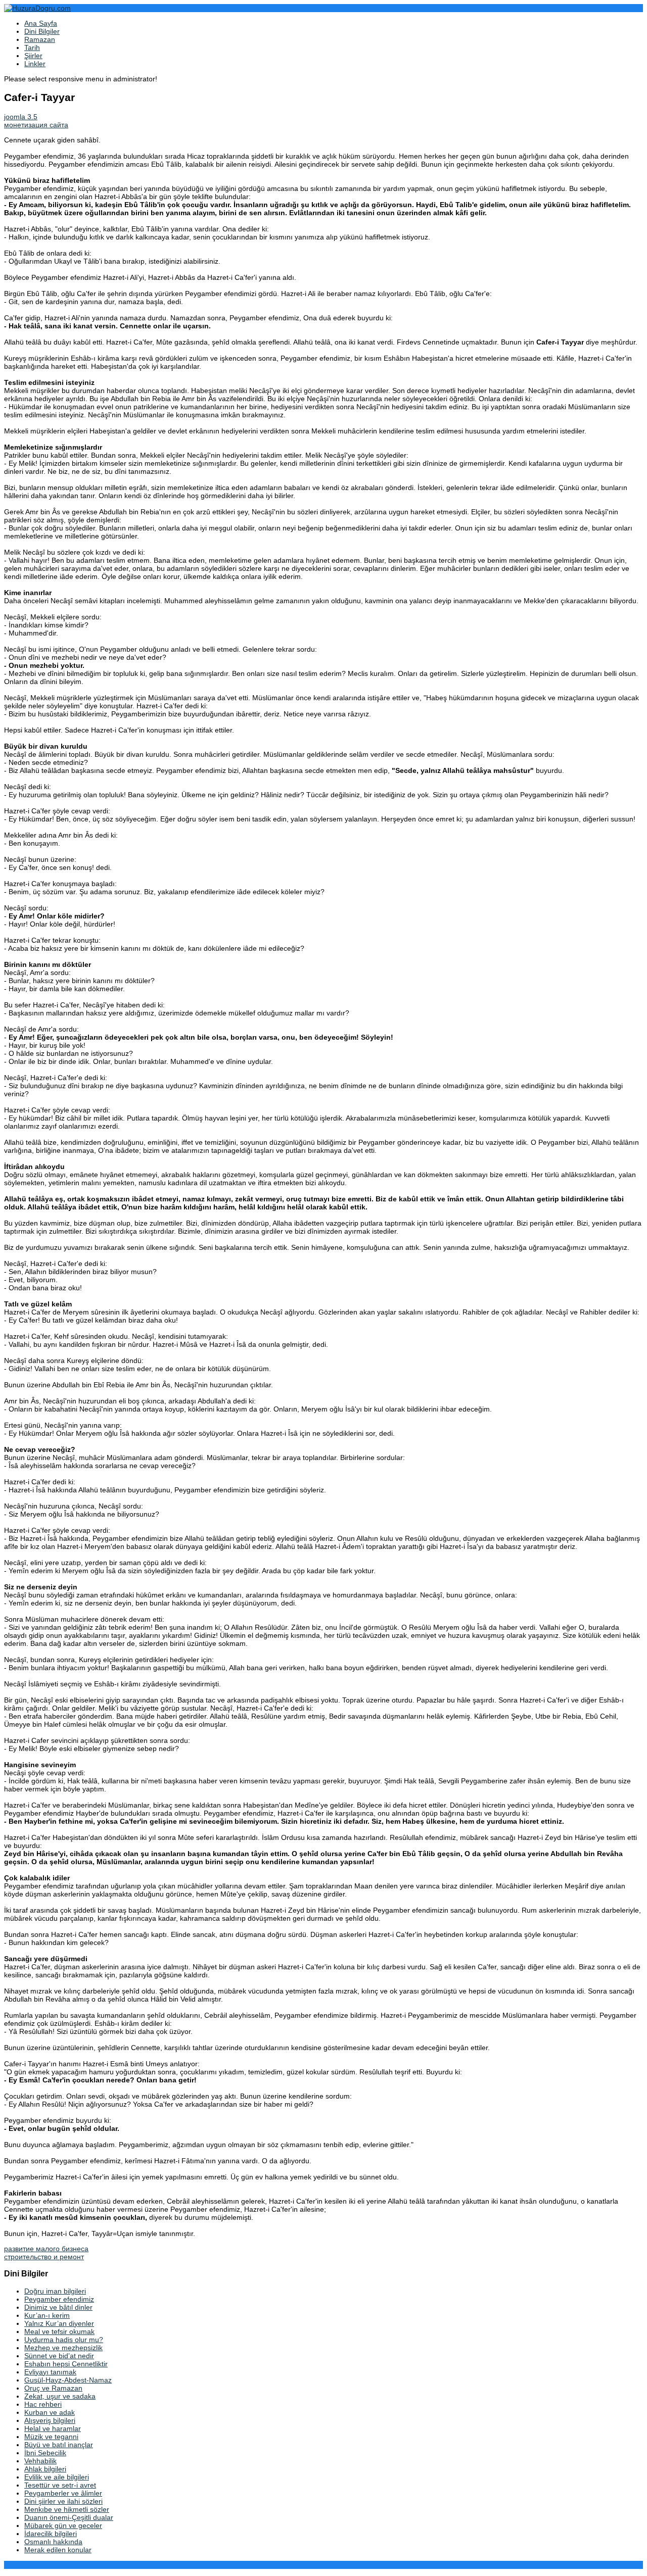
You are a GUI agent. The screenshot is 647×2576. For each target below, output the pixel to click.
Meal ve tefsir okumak (59, 2331)
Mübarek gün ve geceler (63, 2525)
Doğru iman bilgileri (55, 2291)
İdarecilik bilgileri (51, 2534)
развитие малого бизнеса (46, 2249)
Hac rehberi (43, 2404)
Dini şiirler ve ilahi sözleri (63, 2501)
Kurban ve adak (50, 2412)
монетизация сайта (36, 125)
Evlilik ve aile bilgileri (57, 2477)
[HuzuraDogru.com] (37, 8)
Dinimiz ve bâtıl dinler (58, 2307)
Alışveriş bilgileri (50, 2420)
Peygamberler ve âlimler (63, 2493)
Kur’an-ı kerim (47, 2315)
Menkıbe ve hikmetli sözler (67, 2509)
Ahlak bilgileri (45, 2469)
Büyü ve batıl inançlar (59, 2445)
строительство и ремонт (44, 2257)
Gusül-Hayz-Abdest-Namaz (68, 2380)
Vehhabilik (40, 2461)
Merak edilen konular (58, 2550)
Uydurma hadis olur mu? (64, 2340)
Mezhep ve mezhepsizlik (63, 2348)
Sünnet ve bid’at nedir (59, 2356)
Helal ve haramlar (53, 2428)
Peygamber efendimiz (59, 2299)
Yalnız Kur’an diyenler (59, 2323)
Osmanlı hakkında (53, 2542)
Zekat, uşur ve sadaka (60, 2396)
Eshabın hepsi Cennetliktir (66, 2364)
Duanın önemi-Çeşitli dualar (69, 2517)
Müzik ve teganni (51, 2437)
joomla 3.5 (21, 117)
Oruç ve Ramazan (53, 2388)
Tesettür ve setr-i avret (60, 2485)
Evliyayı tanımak (50, 2372)
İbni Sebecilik (45, 2453)
